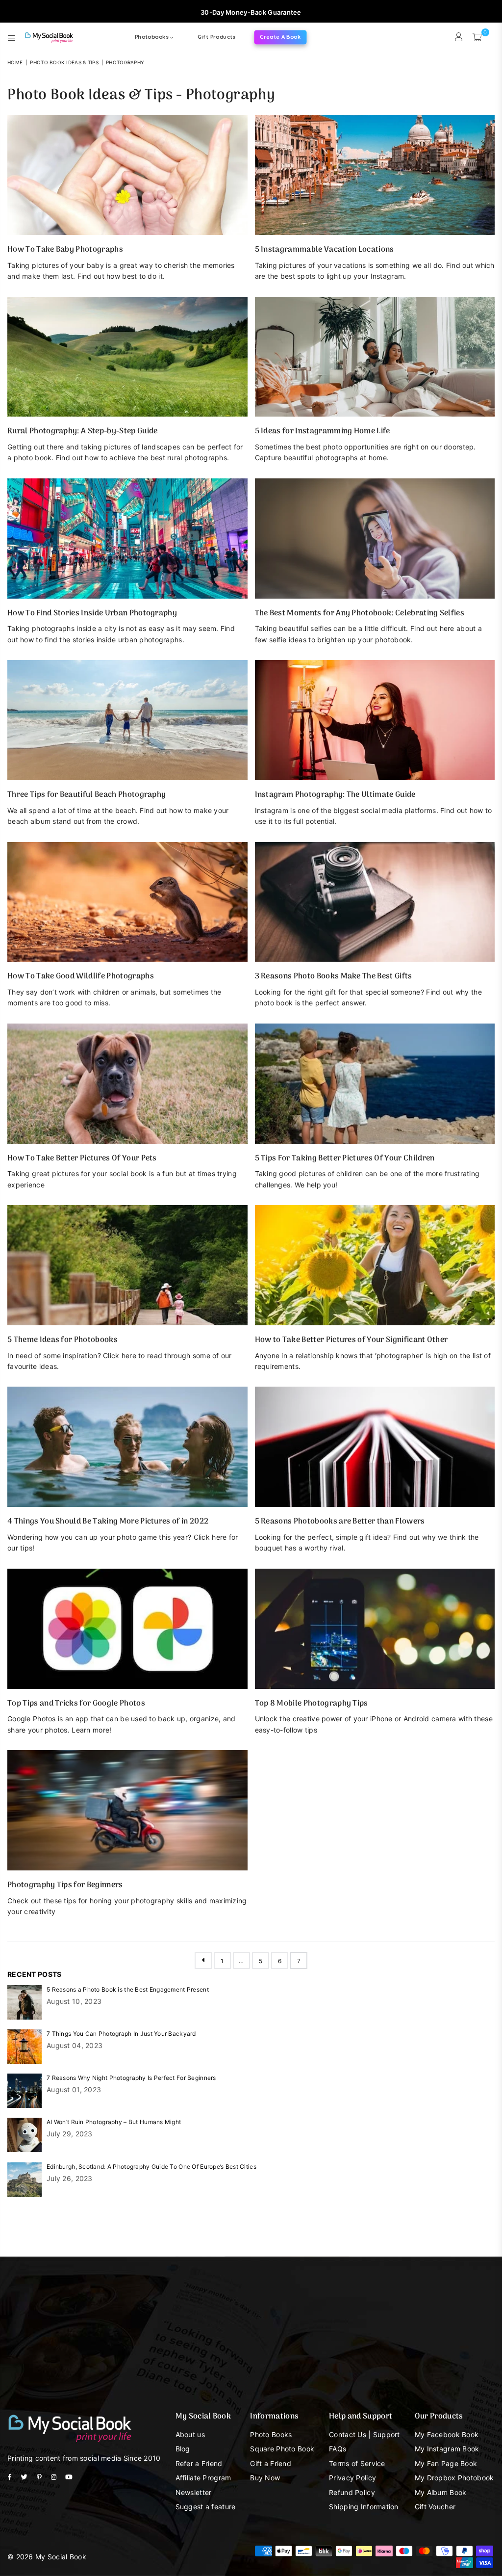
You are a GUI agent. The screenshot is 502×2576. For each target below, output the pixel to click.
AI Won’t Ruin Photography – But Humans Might (114, 2122)
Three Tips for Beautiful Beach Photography (87, 795)
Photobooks (152, 37)
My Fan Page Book (446, 2463)
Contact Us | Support (364, 2434)
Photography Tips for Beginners (65, 1885)
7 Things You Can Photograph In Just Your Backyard (121, 2034)
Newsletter (194, 2492)
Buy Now (265, 2478)
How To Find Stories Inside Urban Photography (92, 613)
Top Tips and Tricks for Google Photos (76, 1704)
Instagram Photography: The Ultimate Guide (335, 795)
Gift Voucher (435, 2507)
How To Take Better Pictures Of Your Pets (82, 1158)
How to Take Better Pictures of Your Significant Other (351, 1340)
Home (15, 62)
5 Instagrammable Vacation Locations (325, 250)
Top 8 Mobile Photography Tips (312, 1704)
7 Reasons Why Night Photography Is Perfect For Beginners (131, 2078)
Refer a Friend (199, 2463)
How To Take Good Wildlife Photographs (81, 976)
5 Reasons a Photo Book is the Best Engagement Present (128, 1989)
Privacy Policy (352, 2478)
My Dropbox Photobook (454, 2478)
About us (190, 2434)
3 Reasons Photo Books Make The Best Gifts (334, 976)
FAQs (338, 2449)
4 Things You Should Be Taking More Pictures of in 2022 (108, 1522)
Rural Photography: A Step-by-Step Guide (82, 431)
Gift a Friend (271, 2463)
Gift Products (216, 37)
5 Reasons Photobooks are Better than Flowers (340, 1522)
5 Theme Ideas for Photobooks (63, 1340)
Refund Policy (352, 2492)
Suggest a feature (206, 2507)
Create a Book (280, 37)
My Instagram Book (447, 2449)
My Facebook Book (447, 2434)
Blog (183, 2449)
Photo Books (271, 2434)
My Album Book (441, 2492)
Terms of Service (357, 2463)
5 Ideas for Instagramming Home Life (323, 431)
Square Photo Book (282, 2449)
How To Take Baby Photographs (65, 250)
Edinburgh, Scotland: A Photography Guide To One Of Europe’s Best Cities (151, 2167)
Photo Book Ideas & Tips (64, 62)
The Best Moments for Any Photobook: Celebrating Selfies (360, 613)
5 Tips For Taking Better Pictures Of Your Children (345, 1158)
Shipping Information (364, 2507)
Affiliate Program (203, 2478)
